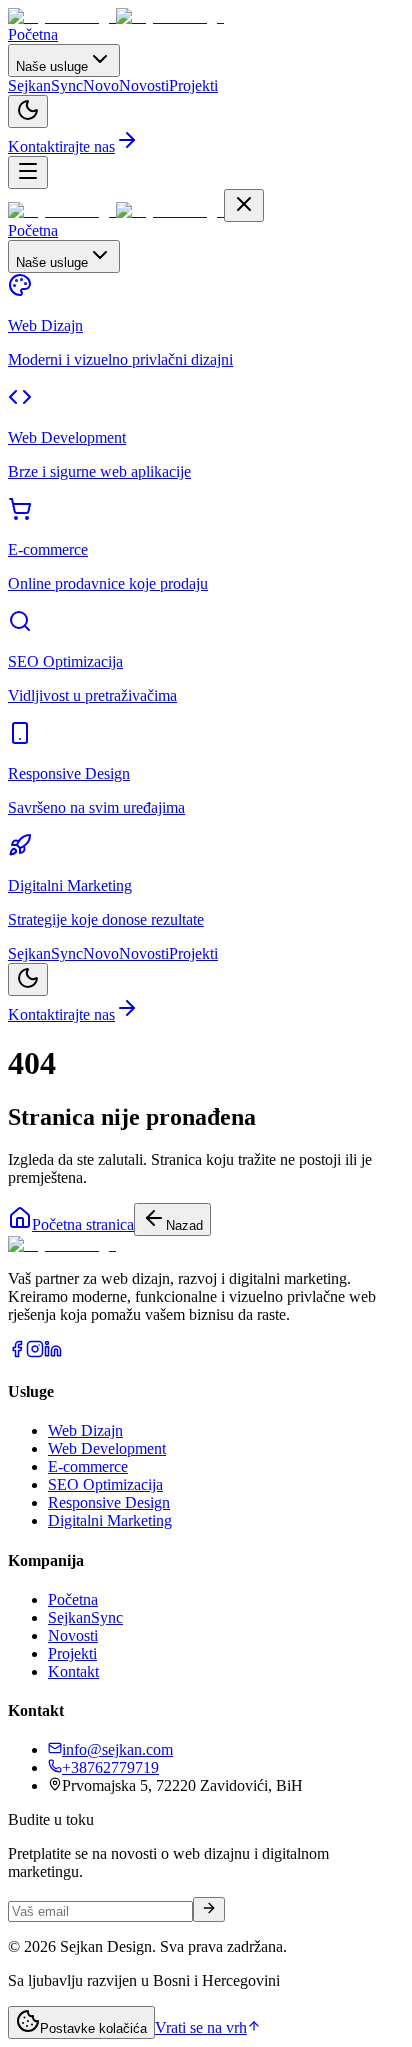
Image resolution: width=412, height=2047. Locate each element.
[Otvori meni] (28, 172)
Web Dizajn (85, 1430)
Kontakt (73, 1671)
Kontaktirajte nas (61, 146)
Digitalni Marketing (110, 1520)
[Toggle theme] (28, 111)
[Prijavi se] (209, 1909)
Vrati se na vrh (201, 2027)
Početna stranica (83, 1224)
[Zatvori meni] (244, 205)
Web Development (107, 1448)
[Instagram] (35, 1352)
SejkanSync (85, 1617)
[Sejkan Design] (116, 16)
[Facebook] (17, 1352)
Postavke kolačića (93, 2028)
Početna (73, 1599)
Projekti (72, 1653)
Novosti (73, 1635)
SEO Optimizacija (105, 1484)
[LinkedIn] (53, 1352)
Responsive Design (109, 1502)
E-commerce (88, 1466)
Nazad (184, 1225)
